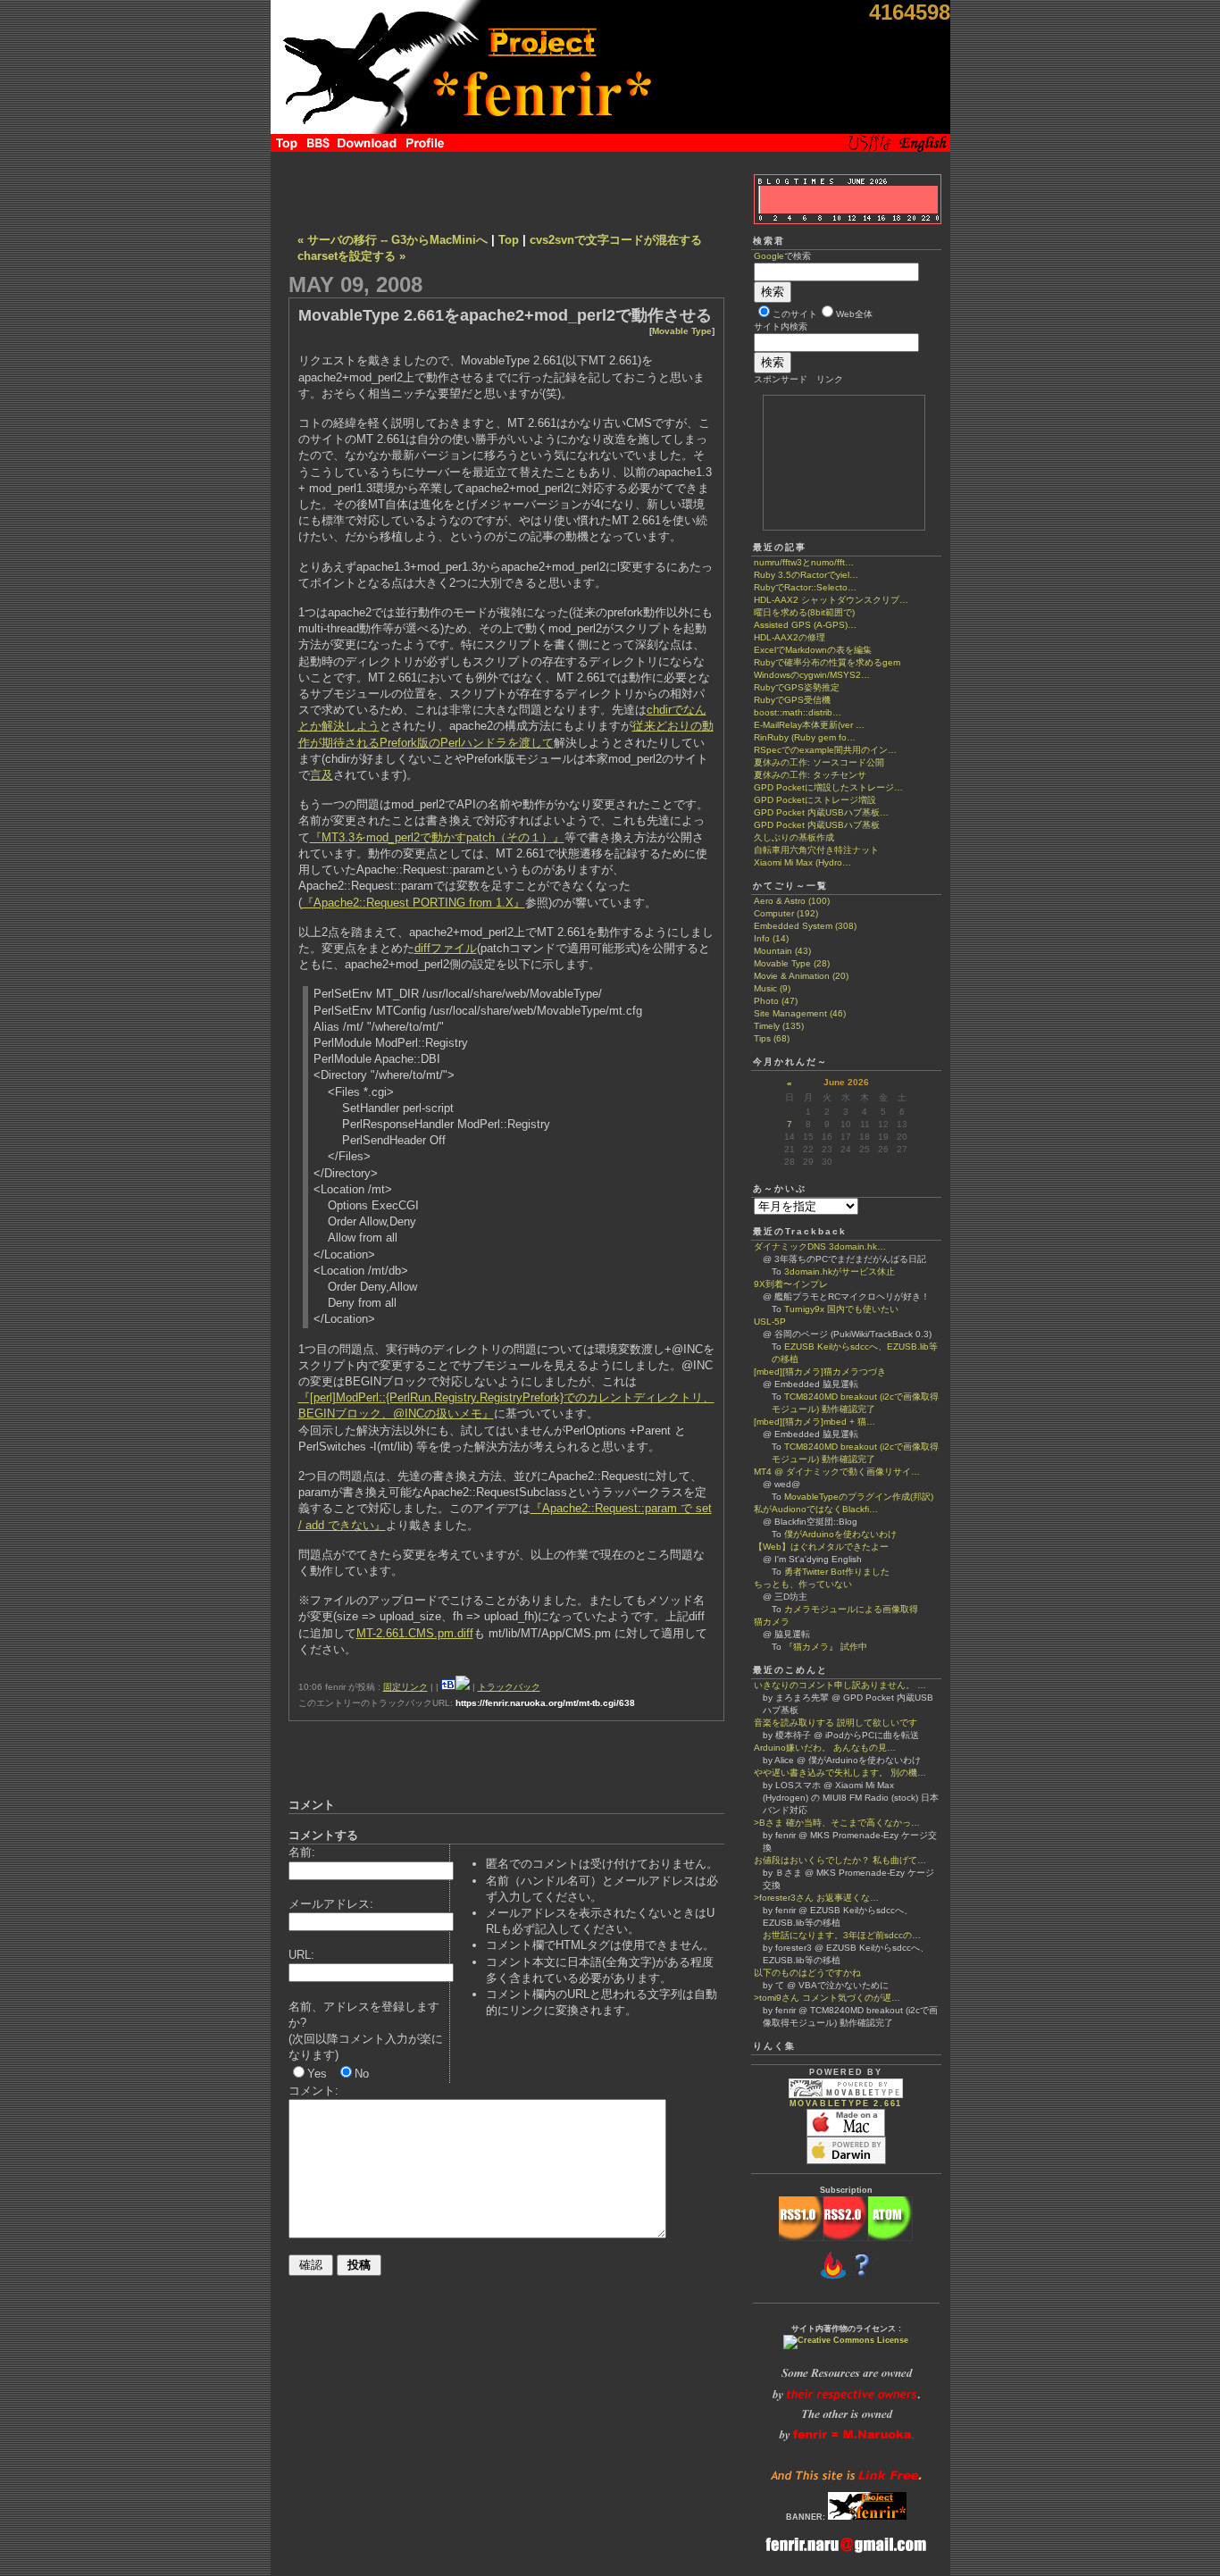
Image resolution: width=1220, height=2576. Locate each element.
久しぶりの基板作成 (794, 837)
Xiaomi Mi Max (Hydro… (802, 862)
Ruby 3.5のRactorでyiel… (806, 575)
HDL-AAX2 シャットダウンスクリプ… (831, 600)
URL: (301, 1955)
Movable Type (682, 331)
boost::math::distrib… (798, 712)
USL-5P (770, 1321)
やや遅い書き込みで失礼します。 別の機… (840, 1773)
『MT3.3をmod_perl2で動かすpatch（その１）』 (437, 837)
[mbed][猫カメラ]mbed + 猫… (815, 1422)
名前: (302, 1852)
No (362, 2074)
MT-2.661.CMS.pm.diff (415, 1633)
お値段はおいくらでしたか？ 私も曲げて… (840, 1860)
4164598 (910, 12)
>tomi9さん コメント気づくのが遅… (827, 1998)
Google (769, 256)
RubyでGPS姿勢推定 (797, 687)
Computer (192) (786, 913)
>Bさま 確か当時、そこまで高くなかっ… (837, 1823)
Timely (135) (779, 1026)
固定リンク (405, 1687)
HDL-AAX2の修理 (790, 637)
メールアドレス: (331, 1904)
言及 (322, 775)
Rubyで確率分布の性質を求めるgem (827, 662)
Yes (317, 2074)
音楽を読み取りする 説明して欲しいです (836, 1723)
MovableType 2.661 (846, 2103)
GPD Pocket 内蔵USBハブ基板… (821, 812)
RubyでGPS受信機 (792, 700)
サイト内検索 (781, 326)
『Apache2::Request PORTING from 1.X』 (414, 903)
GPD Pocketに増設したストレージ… (828, 787)
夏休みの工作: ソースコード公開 (819, 762)
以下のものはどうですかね (807, 1973)
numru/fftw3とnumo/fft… (804, 562)
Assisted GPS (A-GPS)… (805, 625)
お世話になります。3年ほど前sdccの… (837, 1935)
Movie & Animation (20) (801, 976)
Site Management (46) (800, 1013)
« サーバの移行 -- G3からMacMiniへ (393, 240)
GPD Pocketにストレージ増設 (815, 800)
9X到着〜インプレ (791, 1284)
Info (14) (771, 938)
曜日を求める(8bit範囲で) (804, 612)
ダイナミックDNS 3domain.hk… (820, 1246)
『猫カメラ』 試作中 (826, 1647)
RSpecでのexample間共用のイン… (825, 750)
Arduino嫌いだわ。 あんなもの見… (825, 1748)
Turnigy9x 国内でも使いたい (841, 1309)
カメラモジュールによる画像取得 (851, 1609)
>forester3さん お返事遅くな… (816, 1898)
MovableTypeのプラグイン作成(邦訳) (859, 1497)
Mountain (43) (782, 951)
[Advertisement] (506, 188)
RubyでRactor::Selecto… (805, 587)
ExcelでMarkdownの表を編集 (813, 650)
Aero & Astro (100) (792, 901)
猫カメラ (772, 1622)
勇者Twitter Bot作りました (837, 1572)
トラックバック (509, 1687)
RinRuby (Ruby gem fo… (805, 737)
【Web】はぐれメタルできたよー (821, 1547)
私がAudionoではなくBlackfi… (816, 1509)
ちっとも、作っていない (803, 1584)
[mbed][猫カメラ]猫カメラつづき (820, 1372)
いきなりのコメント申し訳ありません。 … (840, 1685)
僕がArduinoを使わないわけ (840, 1534)
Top (509, 240)
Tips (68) (772, 1038)
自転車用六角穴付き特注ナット (816, 850)
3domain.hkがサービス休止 (840, 1271)
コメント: (313, 2091)
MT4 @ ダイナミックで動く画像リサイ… (837, 1472)
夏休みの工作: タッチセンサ (810, 775)
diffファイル (446, 948)
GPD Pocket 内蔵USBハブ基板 (817, 825)
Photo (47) (776, 1001)
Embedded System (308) (805, 926)
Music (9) (772, 988)
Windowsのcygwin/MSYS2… (812, 675)
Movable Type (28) (792, 963)
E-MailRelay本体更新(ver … (809, 725)
